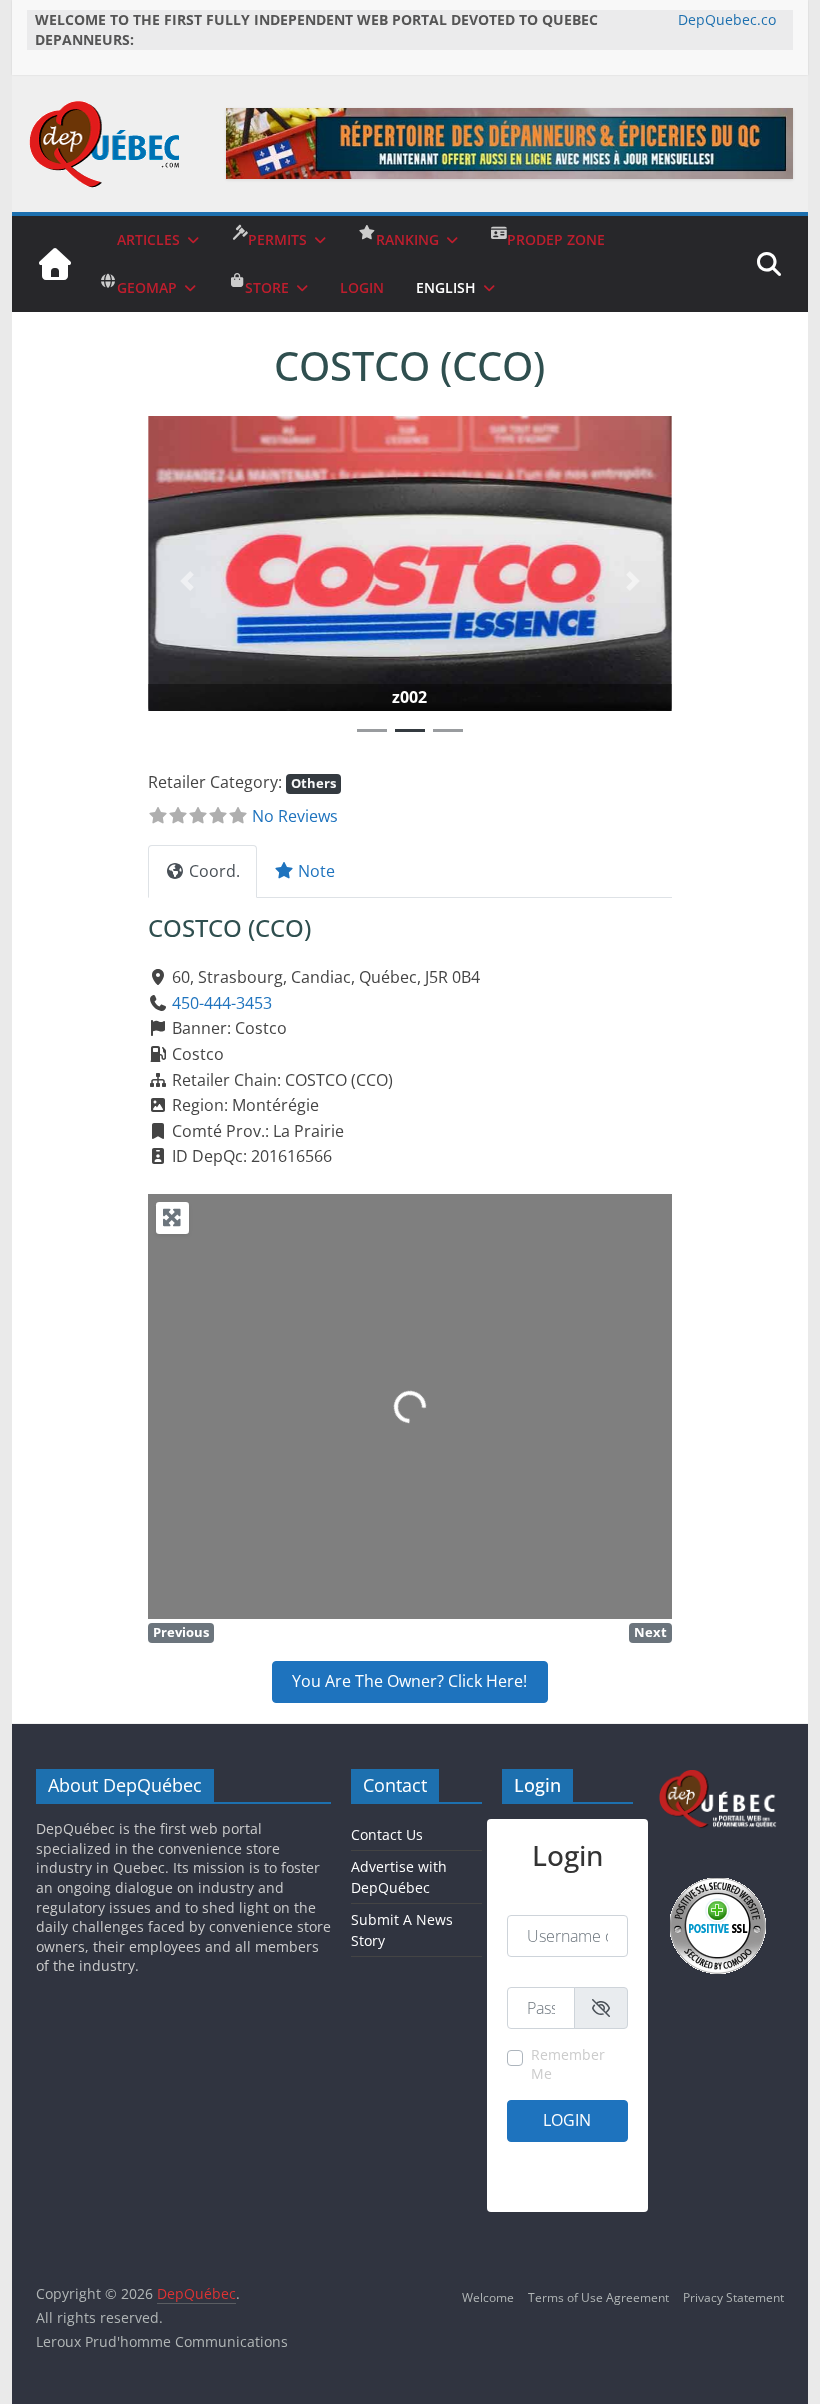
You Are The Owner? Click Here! (409, 1681)
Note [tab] (316, 871)
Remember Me (568, 2064)
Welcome (488, 2297)
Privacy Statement (733, 2297)
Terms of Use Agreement (598, 2297)
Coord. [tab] (214, 871)
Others (313, 783)
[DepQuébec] (55, 264)
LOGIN (362, 287)
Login (567, 2120)
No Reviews (295, 816)
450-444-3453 (222, 1003)
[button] (187, 581)
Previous (181, 1632)
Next (650, 1632)
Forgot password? (579, 2184)
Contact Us (387, 1834)
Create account (549, 2158)
